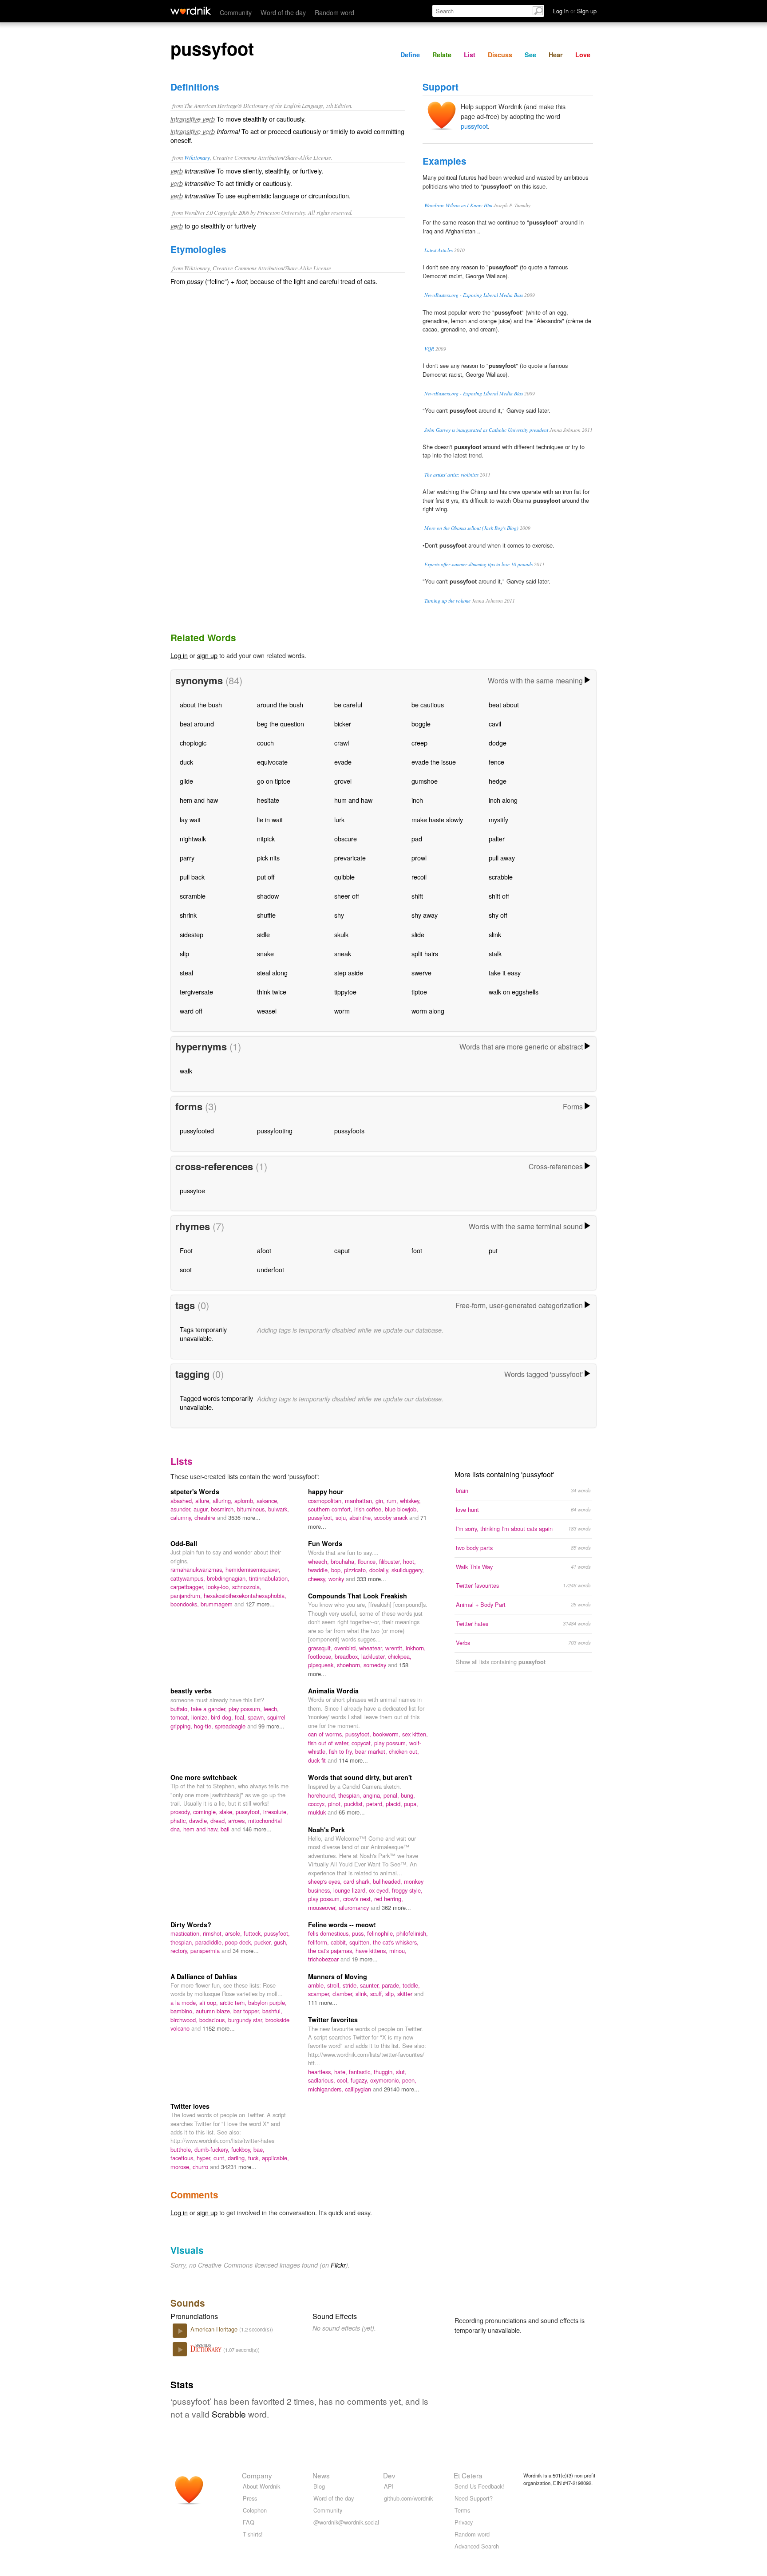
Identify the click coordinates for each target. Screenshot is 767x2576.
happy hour (326, 1491)
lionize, (201, 1717)
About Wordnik (261, 2486)
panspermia (206, 1951)
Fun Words (325, 1543)
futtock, (254, 1933)
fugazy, (360, 2080)
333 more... (372, 1579)
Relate (442, 55)
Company (257, 2475)
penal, (392, 1795)
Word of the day (283, 12)
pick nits (268, 858)
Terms (462, 2510)
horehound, (323, 1795)
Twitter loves (190, 2106)
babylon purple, (267, 2002)
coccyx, (318, 1804)
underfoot (271, 1269)
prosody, (182, 1812)
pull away (502, 858)
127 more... (260, 1604)
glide (186, 781)
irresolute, (276, 1812)
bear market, (372, 1751)
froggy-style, (407, 1890)
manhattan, (360, 1501)
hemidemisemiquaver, (253, 1569)
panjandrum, (187, 1596)
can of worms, (327, 1734)
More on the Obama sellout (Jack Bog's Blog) (471, 528)
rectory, (180, 1951)
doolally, (380, 1570)
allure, (204, 1501)
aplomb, (245, 1501)
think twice (272, 992)
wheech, (319, 1561)
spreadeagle (231, 1726)
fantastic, (361, 2072)
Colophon (255, 2510)
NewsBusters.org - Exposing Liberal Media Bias (474, 295)
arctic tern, (234, 2002)
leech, (271, 1709)
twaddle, (320, 1570)
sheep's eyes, (326, 1881)
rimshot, (214, 1933)
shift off (499, 896)
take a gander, (210, 1709)
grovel (343, 781)
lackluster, (375, 1656)
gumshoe (425, 781)
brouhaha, (344, 1561)
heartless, (321, 2072)
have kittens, (372, 1951)
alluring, (223, 1501)
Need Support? (474, 2498)
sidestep (192, 934)
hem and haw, (202, 1829)
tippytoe (345, 992)
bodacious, (214, 2020)
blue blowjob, (401, 1509)
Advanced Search (477, 2546)
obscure (346, 838)
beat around (197, 724)
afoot (264, 1250)
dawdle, (200, 1821)
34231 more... (239, 2167)
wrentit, (395, 1648)
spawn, (257, 1717)
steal (186, 972)
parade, (392, 1985)
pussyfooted (197, 1130)
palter (497, 838)
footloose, (321, 1656)
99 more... (271, 1726)
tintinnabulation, (269, 1578)
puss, (360, 1933)
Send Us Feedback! (479, 2486)
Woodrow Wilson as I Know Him (458, 205)
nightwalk (193, 838)
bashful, (272, 2011)
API (389, 2486)
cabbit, (340, 1942)
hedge (498, 781)
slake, (227, 1812)
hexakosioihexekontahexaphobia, (245, 1596)
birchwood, (185, 2020)
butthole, (182, 2149)
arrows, (238, 1821)
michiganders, (326, 2089)
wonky (337, 1579)
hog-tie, (204, 1726)
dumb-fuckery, (213, 2149)
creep (419, 743)
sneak (343, 953)
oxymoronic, (386, 2080)
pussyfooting (275, 1130)
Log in (179, 655)
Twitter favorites (333, 2020)
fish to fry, (342, 1751)
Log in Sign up (575, 11)
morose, (182, 2167)
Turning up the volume (447, 601)
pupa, (411, 1804)
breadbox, (348, 1656)
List (470, 55)
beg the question (281, 724)
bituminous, (253, 1509)
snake (265, 953)
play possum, (246, 1709)
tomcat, (181, 1717)
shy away (425, 915)
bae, (259, 2149)
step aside (349, 972)
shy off (498, 915)
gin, (381, 1501)
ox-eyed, (380, 1890)
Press (250, 2498)
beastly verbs (191, 1691)
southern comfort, (331, 1509)
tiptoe (419, 992)
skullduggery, (408, 1570)
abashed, (183, 1501)
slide (418, 934)
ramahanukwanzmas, (198, 1569)
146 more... (257, 1829)
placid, (395, 1804)
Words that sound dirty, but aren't (360, 1777)
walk (186, 1071)
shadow (268, 896)
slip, (391, 1994)
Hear (556, 55)
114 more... (353, 1760)
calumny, (182, 1517)
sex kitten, (415, 1734)
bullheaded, (388, 1881)
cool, (344, 2080)
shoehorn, (350, 1665)
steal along (272, 972)
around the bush (280, 704)
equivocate (272, 762)
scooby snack (392, 1517)
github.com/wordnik (408, 2498)
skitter (406, 1994)
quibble (344, 877)
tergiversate (196, 992)
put (493, 1250)
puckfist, (355, 1804)
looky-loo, (219, 1587)
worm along (428, 1011)
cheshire (206, 1517)
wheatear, (372, 1648)
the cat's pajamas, (332, 1951)
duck (186, 762)
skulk (341, 934)
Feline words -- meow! (342, 1925)
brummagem (217, 1604)
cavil (495, 724)
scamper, (320, 1994)
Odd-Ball (184, 1543)
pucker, (264, 1942)
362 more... (396, 1907)
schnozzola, (247, 1587)
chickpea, (400, 1656)
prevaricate (350, 858)
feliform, (319, 1942)
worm (342, 1011)
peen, (409, 2080)
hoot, (409, 1561)
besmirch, (224, 1509)
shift (417, 896)
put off (266, 877)
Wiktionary (197, 157)
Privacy (464, 2522)
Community (236, 12)
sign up (207, 655)
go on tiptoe (274, 781)
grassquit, (321, 1648)
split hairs (425, 953)
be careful (348, 704)
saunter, (371, 1985)
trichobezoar (324, 1959)
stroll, (335, 1985)
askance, (268, 1501)
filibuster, (391, 1561)
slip (184, 953)
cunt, (221, 2158)
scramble (193, 896)
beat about (504, 704)
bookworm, (387, 1734)
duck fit (318, 1760)
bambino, (183, 2011)
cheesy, (318, 1579)
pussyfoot (474, 126)
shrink (188, 915)
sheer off (347, 896)
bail (226, 1829)
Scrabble (229, 2414)
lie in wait (270, 819)
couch (265, 743)
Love (583, 55)
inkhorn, (416, 1648)
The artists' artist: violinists (451, 475)
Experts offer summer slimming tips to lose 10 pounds (478, 564)
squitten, (361, 1942)
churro (201, 2167)
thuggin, (385, 2072)
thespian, (351, 1795)
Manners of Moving (338, 1976)
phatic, (180, 1821)
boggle (421, 724)
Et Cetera (468, 2475)
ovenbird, (347, 1648)
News (321, 2475)
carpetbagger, (188, 1587)
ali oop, (210, 2002)
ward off (191, 1011)
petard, (376, 1804)
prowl (419, 858)
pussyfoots (349, 1130)
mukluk (318, 1812)
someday (376, 1665)
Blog (319, 2486)
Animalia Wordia (333, 1691)
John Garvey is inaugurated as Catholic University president (486, 430)
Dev (389, 2475)
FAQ (249, 2522)
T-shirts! (253, 2534)
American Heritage (215, 2329)
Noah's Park (326, 1830)
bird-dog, (223, 1717)
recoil (419, 877)
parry (187, 858)
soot (186, 1269)
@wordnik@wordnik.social (346, 2522)
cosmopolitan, (326, 1501)
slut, (401, 2072)
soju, (342, 1517)
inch (417, 800)
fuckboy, (242, 2149)
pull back (192, 877)
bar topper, (248, 2011)
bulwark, (279, 1509)
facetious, (184, 2158)
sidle (263, 934)
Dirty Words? (191, 1925)
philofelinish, (412, 1933)
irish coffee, (370, 1509)
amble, (318, 1985)
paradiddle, (210, 1942)
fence (496, 762)
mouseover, (323, 1907)
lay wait (190, 819)
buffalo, (181, 1709)
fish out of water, (330, 1743)
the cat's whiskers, (396, 1942)
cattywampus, (189, 1578)
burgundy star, (247, 2020)
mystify (498, 819)
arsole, (234, 1933)
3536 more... (244, 1517)
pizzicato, (357, 1570)
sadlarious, (322, 2080)
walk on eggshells (514, 992)
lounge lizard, (351, 1890)
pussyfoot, (322, 1517)
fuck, (255, 2158)
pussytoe (192, 1190)
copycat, (363, 1743)
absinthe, (362, 1517)
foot (417, 1250)
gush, (281, 1942)
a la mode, (185, 2002)
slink (495, 934)
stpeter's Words (195, 1491)
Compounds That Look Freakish (358, 1596)
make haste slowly (437, 819)
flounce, (368, 1561)
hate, (342, 2072)
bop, (338, 1570)
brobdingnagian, (228, 1578)
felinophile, (382, 1933)
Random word (334, 12)
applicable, (275, 2158)
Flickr (338, 2265)
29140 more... (402, 2089)
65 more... (352, 1812)
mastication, (187, 1933)
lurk (339, 819)
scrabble (501, 877)
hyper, (205, 2158)
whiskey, (410, 1501)
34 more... (246, 1951)
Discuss (500, 55)
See (530, 55)
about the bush (201, 704)
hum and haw (353, 800)
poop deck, (240, 1942)
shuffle (266, 915)
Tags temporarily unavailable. (203, 1334)
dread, (219, 1821)
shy (339, 915)
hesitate (268, 800)
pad (417, 838)
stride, (351, 1985)
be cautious (428, 704)
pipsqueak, (322, 1665)
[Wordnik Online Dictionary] (191, 11)
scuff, (378, 1994)
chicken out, (404, 1751)
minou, (398, 1951)
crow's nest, (359, 1899)
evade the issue (434, 762)
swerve (421, 972)
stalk (495, 953)
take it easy (505, 972)
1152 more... (219, 2028)
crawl (342, 743)
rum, (393, 1501)
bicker (343, 724)
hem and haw (199, 800)
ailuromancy (355, 1907)
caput (342, 1250)
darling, (238, 2158)
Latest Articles (439, 250)
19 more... (365, 1959)
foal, (241, 1717)
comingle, (206, 1812)
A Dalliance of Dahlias (204, 1976)
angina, (373, 1795)
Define (410, 55)
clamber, (344, 1994)
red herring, (389, 1899)
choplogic (193, 743)
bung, (408, 1795)
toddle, (411, 1985)
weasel (267, 1011)
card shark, (358, 1881)
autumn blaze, (215, 2011)
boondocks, (186, 1604)
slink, (363, 1994)
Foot (186, 1250)
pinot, (336, 1804)
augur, (202, 1509)
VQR (429, 349)
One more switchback (204, 1777)
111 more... (323, 2002)
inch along (503, 800)
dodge (498, 743)
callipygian (359, 2089)
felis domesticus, (330, 1933)
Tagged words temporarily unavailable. (216, 1402)
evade (343, 762)
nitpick (266, 838)
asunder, (182, 1509)
